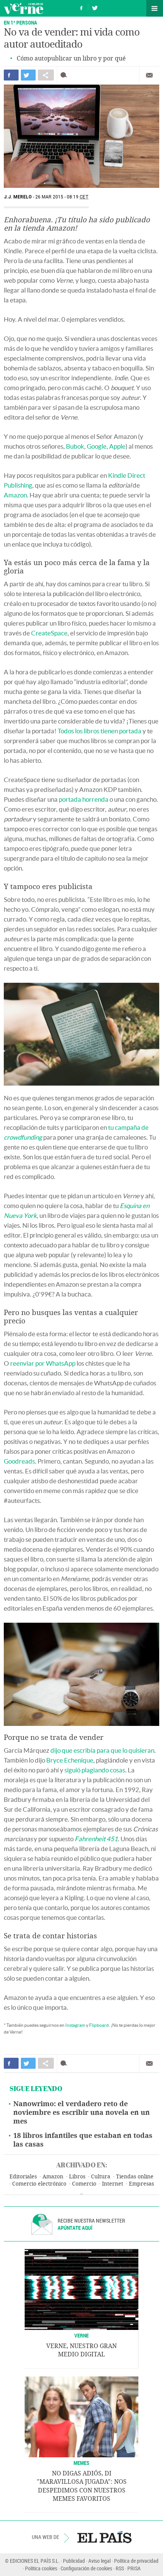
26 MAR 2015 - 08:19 (62, 197)
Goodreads (19, 1461)
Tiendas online (135, 2177)
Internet (113, 2184)
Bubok (75, 446)
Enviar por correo (149, 75)
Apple (117, 446)
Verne (24, 8)
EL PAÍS (104, 2537)
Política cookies (41, 2568)
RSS (120, 2568)
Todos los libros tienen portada (100, 731)
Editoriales (23, 2177)
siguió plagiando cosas (95, 1770)
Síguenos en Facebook (81, 7)
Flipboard (99, 2025)
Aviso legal (100, 2561)
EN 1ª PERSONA (20, 22)
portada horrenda (84, 799)
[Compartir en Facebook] (11, 75)
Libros (77, 2177)
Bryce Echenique (70, 1760)
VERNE (81, 2335)
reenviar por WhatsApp (43, 1363)
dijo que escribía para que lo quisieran (102, 1750)
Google (97, 446)
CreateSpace (49, 633)
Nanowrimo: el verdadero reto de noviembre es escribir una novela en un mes (81, 2113)
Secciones (155, 8)
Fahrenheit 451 (96, 1839)
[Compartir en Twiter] (28, 75)
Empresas (141, 2184)
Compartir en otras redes (46, 75)
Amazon (15, 495)
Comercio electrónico (39, 2184)
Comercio (84, 2184)
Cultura (101, 2177)
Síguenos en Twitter (95, 7)
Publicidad (74, 2561)
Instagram (75, 2025)
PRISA (134, 2568)
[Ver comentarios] (65, 75)
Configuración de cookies (86, 2568)
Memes (81, 2463)
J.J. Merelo (18, 197)
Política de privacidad (136, 2561)
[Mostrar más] (81, 2194)
